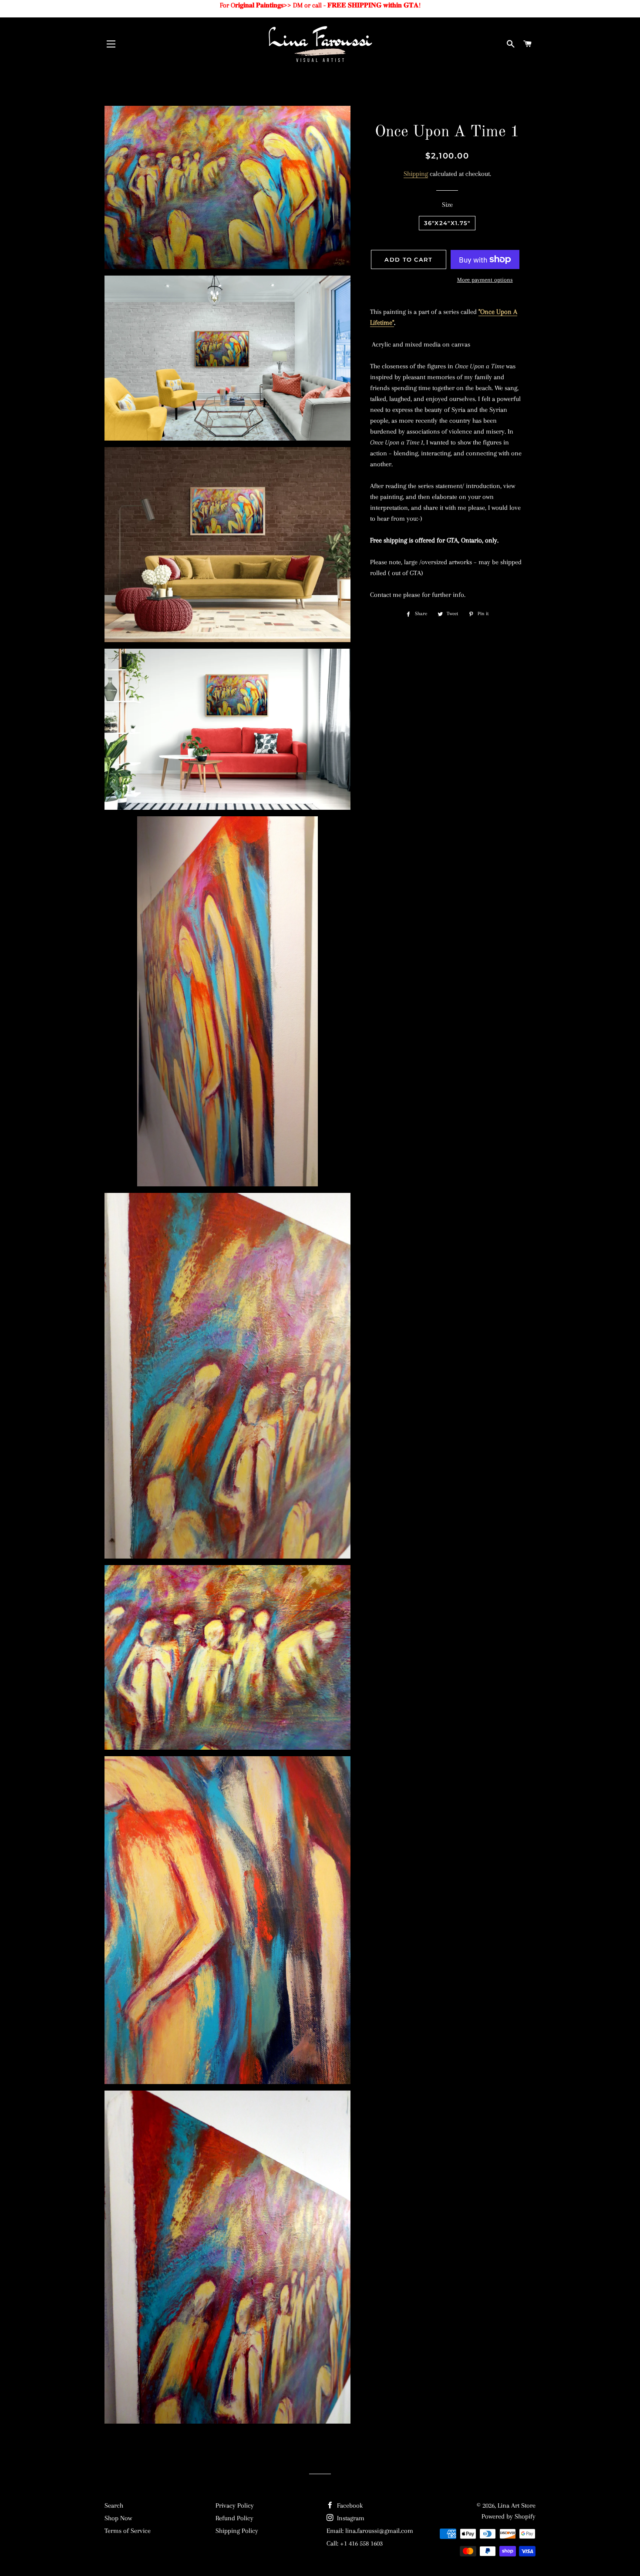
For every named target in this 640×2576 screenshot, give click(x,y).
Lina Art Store (517, 2505)
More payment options (485, 280)
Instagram (350, 2518)
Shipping (416, 174)
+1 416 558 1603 (361, 2543)
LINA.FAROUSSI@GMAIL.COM (379, 2531)
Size (447, 205)
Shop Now (118, 2518)
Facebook (349, 2505)
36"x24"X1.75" (447, 223)
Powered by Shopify (509, 2516)
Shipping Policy (237, 2531)
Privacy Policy (235, 2505)
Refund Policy (234, 2518)
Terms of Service (128, 2531)
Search (114, 2505)
